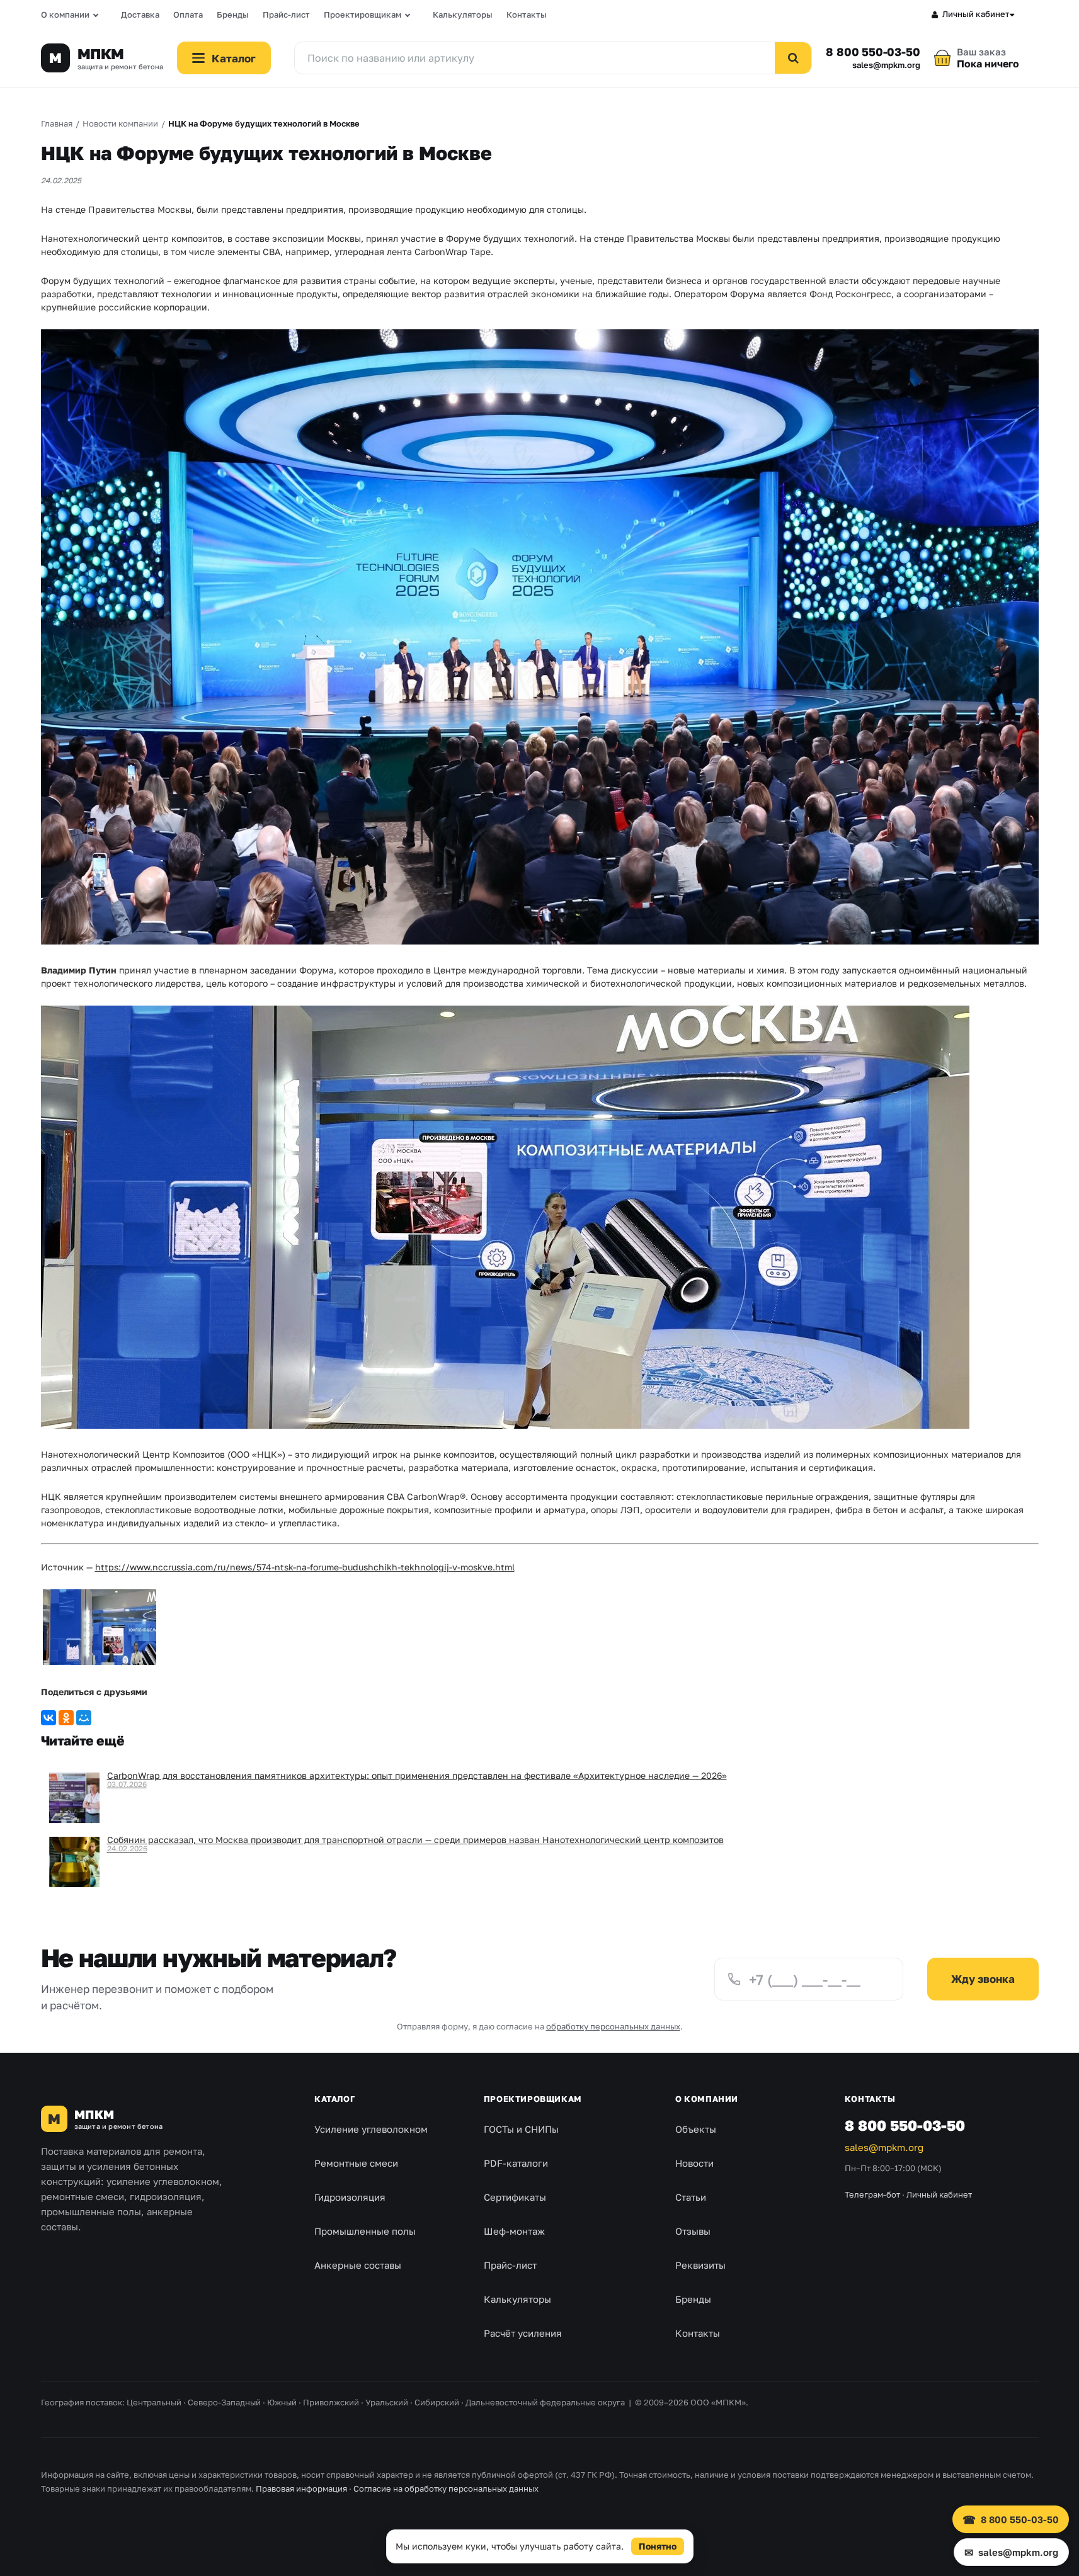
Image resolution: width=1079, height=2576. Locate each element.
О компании (65, 14)
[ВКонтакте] (49, 1718)
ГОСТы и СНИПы (521, 2129)
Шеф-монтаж (514, 2231)
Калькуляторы (463, 14)
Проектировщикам (363, 14)
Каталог (334, 2099)
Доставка (140, 14)
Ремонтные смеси (356, 2163)
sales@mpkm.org (886, 65)
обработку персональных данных (613, 2026)
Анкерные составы (358, 2265)
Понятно (658, 2546)
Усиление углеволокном (371, 2129)
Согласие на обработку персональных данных (446, 2488)
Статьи (691, 2197)
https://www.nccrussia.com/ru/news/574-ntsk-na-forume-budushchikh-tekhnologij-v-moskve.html (305, 1567)
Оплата (188, 14)
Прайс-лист (286, 14)
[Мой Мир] (84, 1718)
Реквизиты (700, 2265)
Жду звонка (983, 1979)
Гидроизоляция (350, 2197)
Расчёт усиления (523, 2333)
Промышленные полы (365, 2231)
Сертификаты (515, 2197)
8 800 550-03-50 (873, 52)
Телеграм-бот (872, 2194)
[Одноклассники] (66, 1718)
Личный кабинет (976, 14)
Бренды (233, 14)
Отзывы (693, 2231)
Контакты (527, 14)
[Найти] (793, 58)
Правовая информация (301, 2488)
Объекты (696, 2129)
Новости (694, 2163)
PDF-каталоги (516, 2163)
